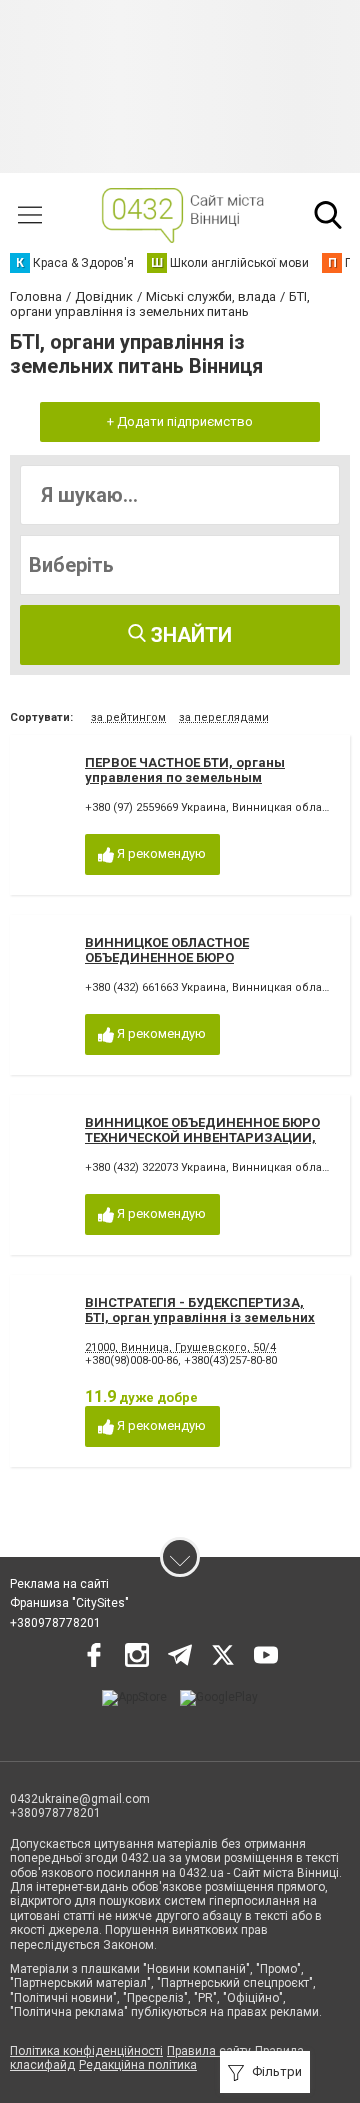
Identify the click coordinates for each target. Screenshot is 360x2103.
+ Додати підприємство (180, 421)
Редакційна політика (138, 2065)
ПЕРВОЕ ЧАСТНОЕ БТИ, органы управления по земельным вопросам (185, 778)
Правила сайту (209, 2051)
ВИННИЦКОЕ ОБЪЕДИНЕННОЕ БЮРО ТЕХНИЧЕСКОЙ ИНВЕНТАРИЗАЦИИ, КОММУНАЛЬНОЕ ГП (202, 1138)
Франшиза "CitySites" (69, 1603)
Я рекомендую (160, 853)
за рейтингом (128, 717)
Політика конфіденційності (86, 2051)
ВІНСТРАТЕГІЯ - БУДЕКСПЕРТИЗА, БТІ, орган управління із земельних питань (200, 1318)
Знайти (189, 635)
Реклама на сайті (59, 1584)
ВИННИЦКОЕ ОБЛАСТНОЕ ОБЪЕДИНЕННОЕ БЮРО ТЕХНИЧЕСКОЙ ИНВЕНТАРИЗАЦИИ (198, 958)
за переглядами (224, 717)
